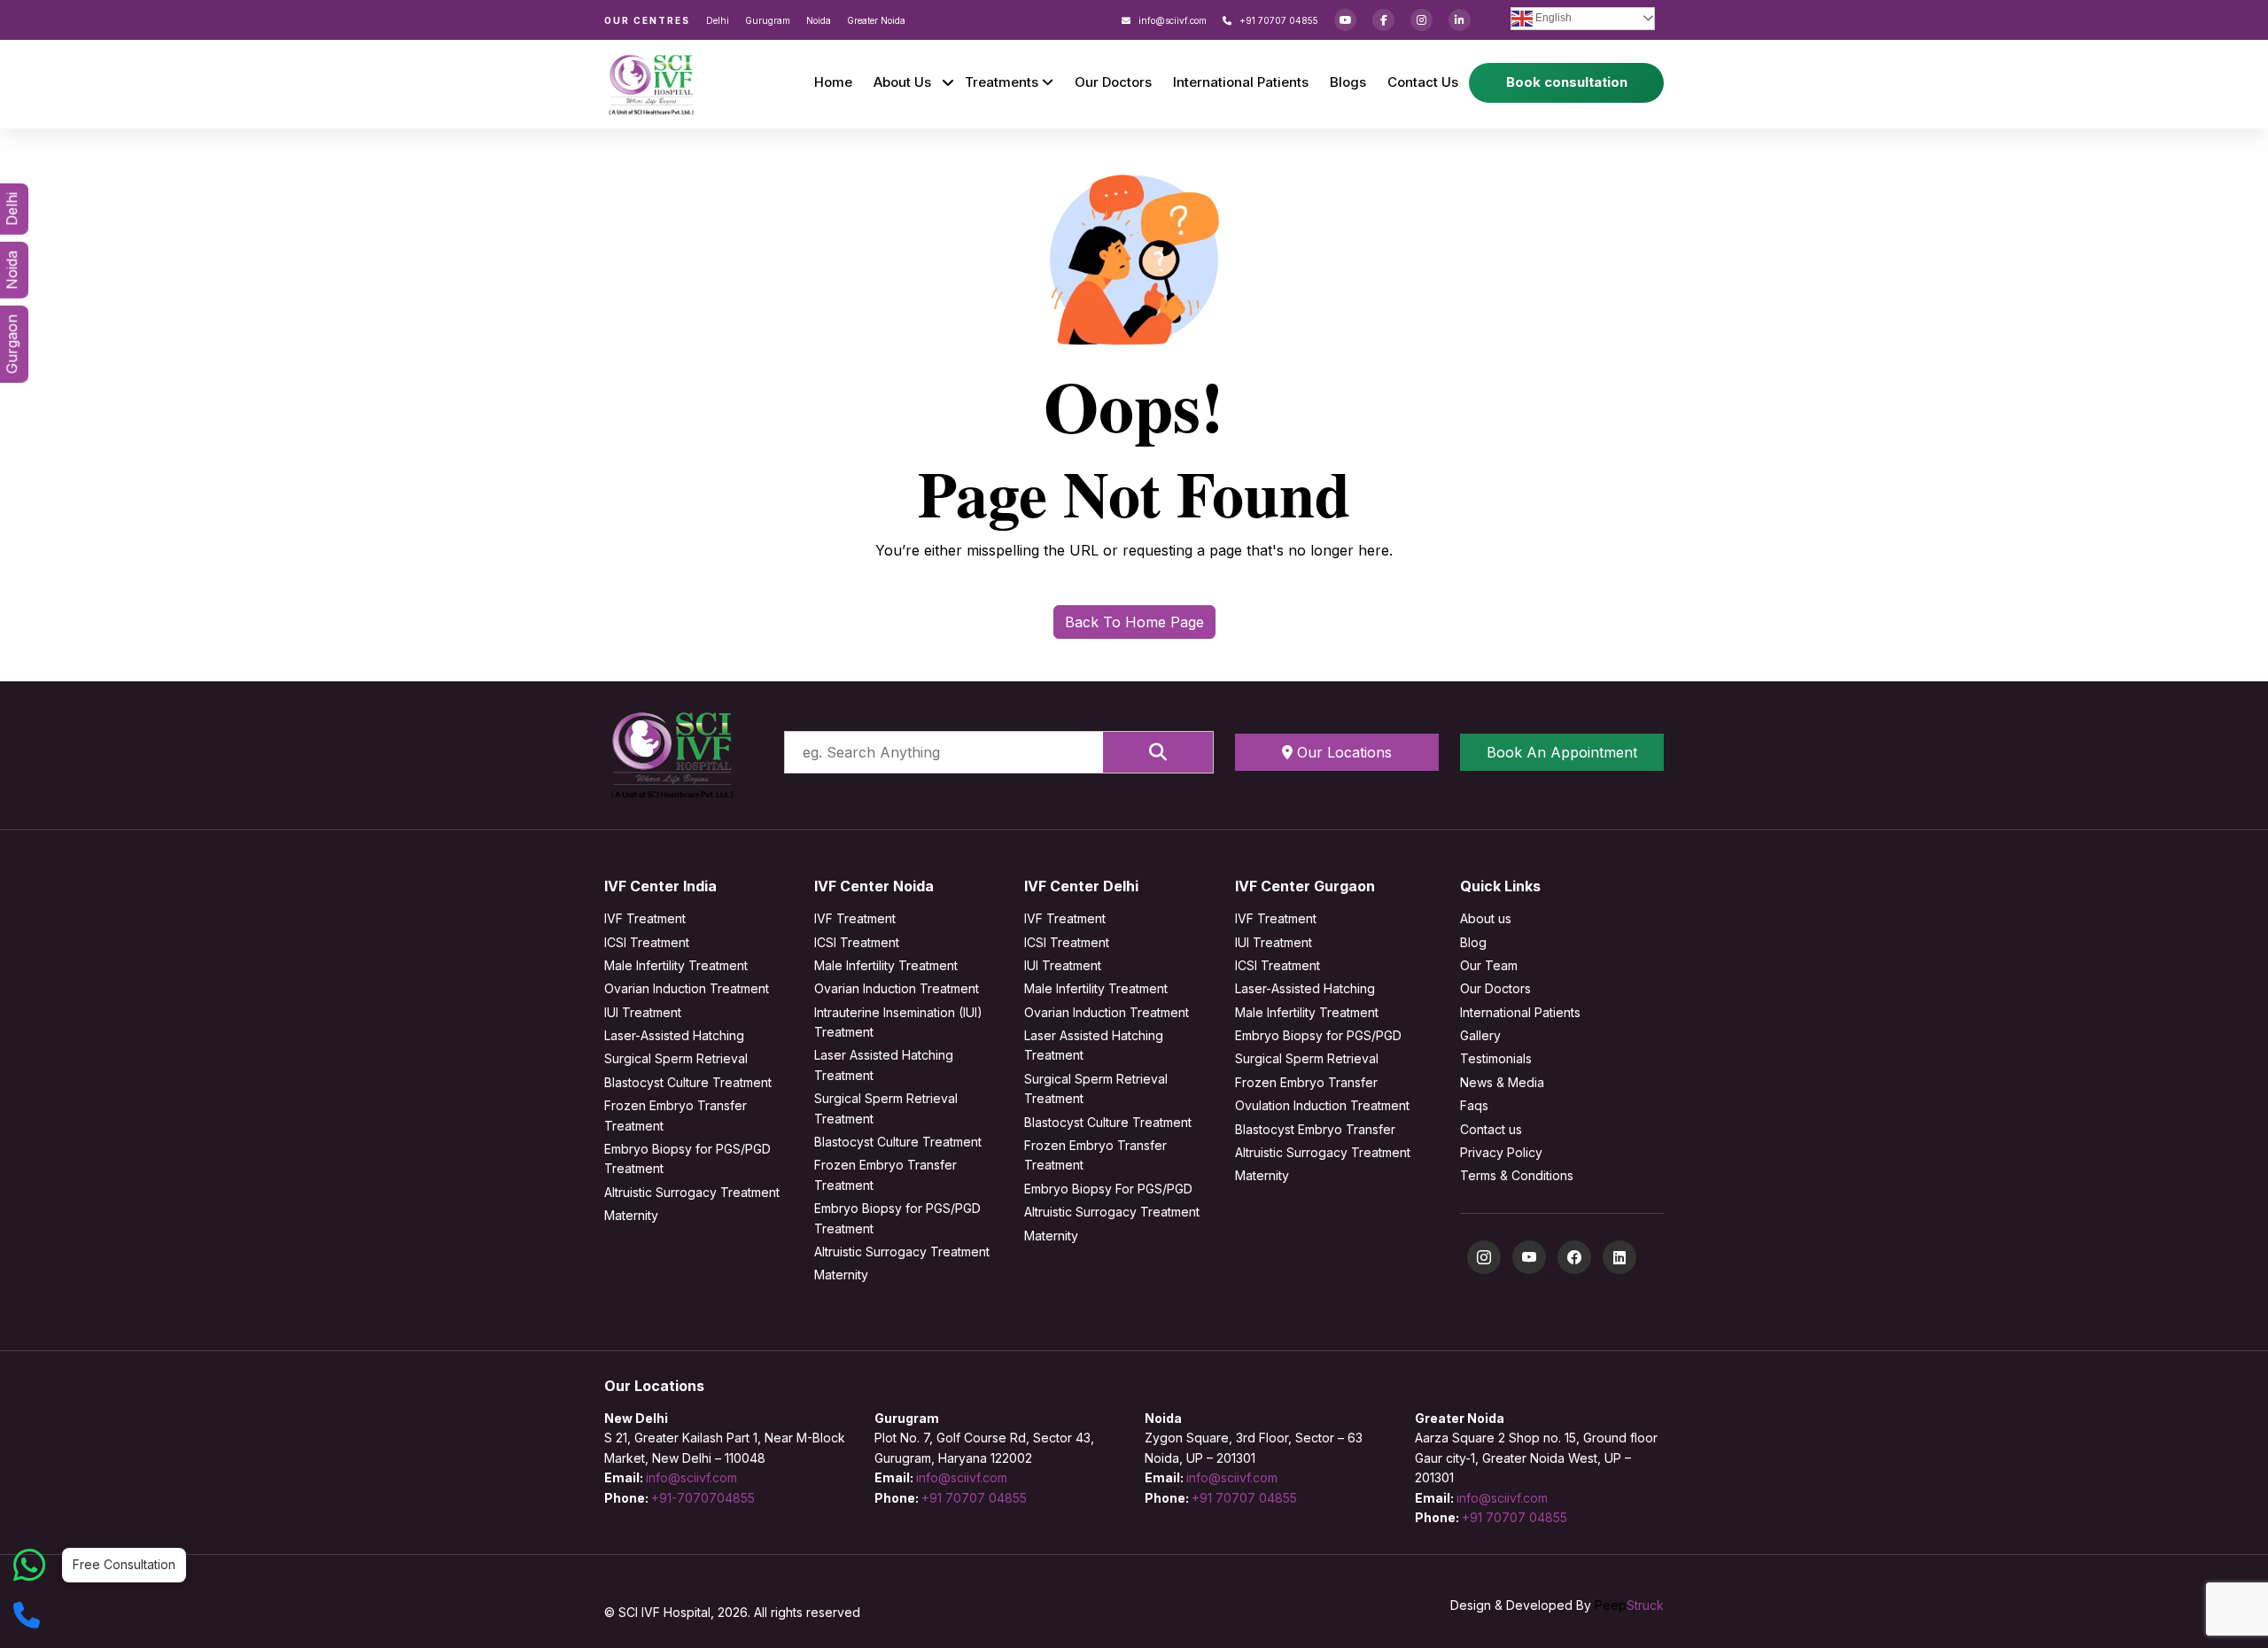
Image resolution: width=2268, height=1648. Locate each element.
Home (833, 82)
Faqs (1474, 1105)
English (1552, 18)
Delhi (718, 20)
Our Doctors (1113, 82)
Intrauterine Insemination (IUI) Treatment (898, 1022)
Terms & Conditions (1517, 1175)
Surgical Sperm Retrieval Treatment (886, 1108)
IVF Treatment (645, 918)
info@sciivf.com (1171, 20)
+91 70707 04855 (1278, 20)
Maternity (631, 1215)
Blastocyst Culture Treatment (688, 1082)
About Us (902, 82)
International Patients (1241, 82)
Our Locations (1342, 752)
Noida (819, 20)
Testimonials (1496, 1058)
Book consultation (1567, 82)
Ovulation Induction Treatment (1322, 1105)
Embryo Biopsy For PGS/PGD (1108, 1189)
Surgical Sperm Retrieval (676, 1058)
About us (1486, 918)
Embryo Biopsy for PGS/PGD (1318, 1035)
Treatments (1003, 82)
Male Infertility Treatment (676, 965)
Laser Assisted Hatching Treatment (884, 1065)
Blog (1473, 942)
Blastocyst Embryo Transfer (1315, 1129)
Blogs (1348, 82)
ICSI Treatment (647, 942)
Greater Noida (876, 20)
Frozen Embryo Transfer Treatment (676, 1115)
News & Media (1502, 1082)
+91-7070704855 (703, 1498)
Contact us (1491, 1129)
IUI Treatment (643, 1012)
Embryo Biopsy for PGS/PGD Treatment (687, 1158)
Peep (1629, 1605)
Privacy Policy (1501, 1152)
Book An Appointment (1562, 752)
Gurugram (768, 20)
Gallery (1480, 1035)
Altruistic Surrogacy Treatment (692, 1192)
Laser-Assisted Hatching (674, 1035)
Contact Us (1423, 82)
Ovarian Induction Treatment (687, 988)
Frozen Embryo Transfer (1306, 1082)
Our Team (1489, 965)
